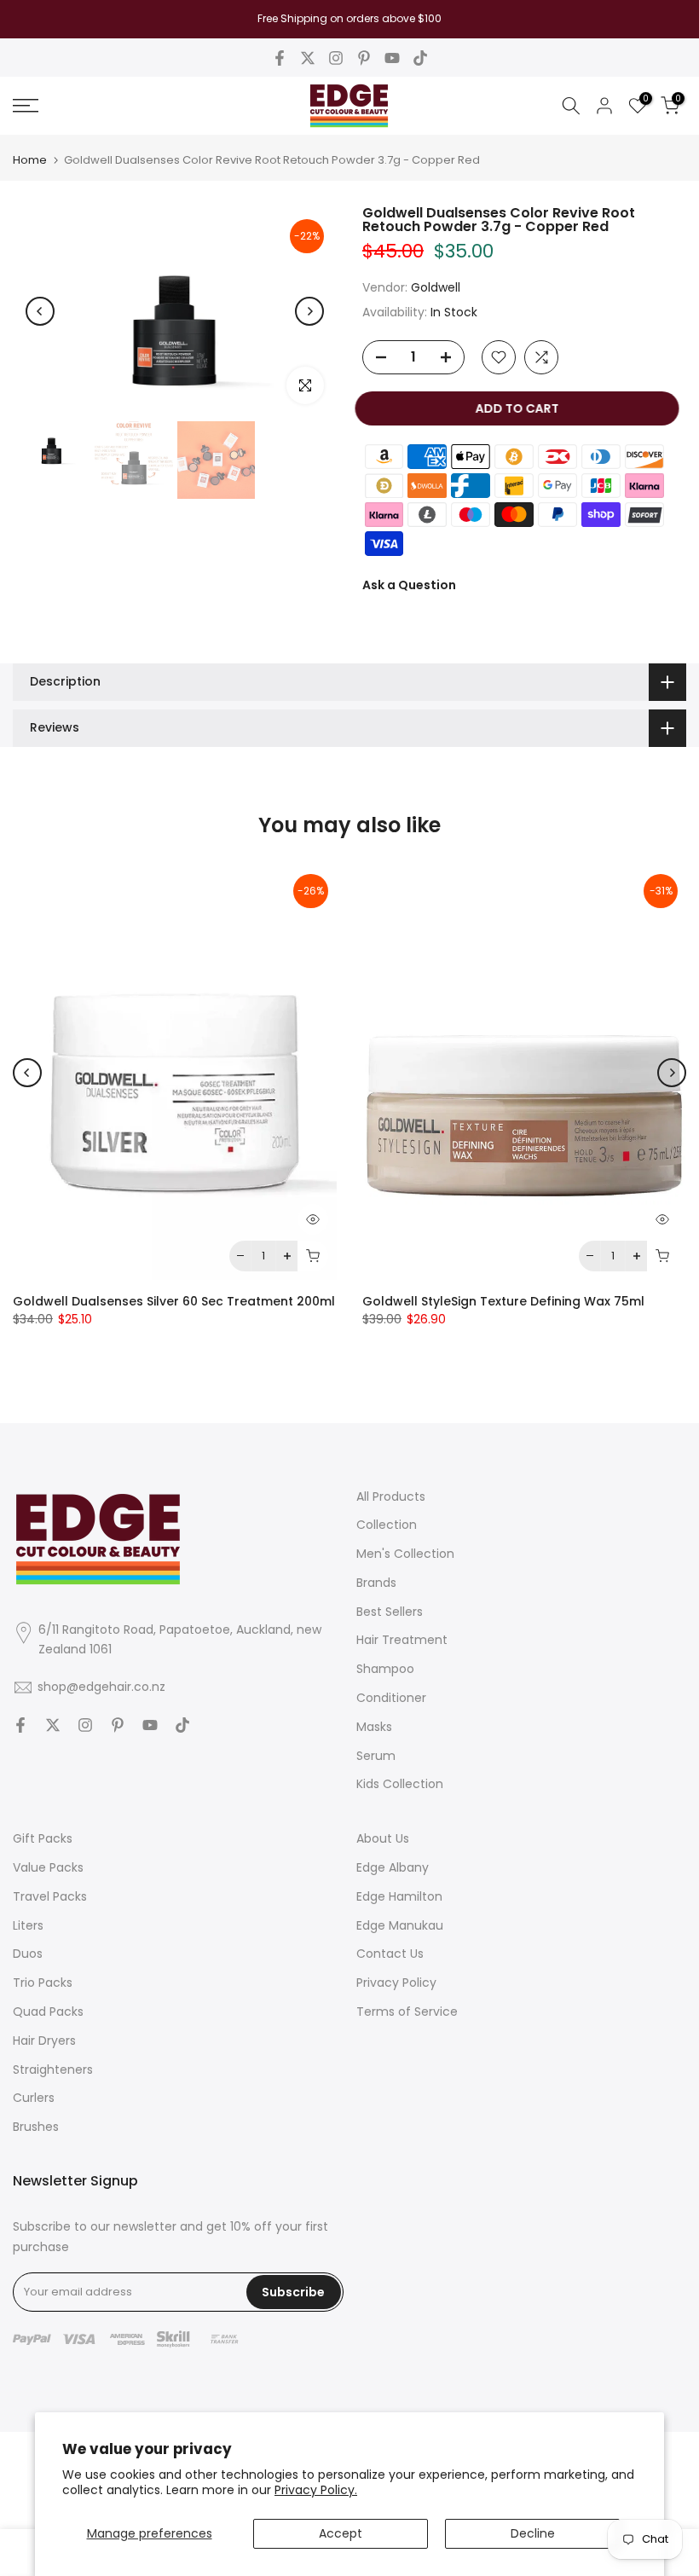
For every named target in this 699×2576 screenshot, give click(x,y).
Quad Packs (48, 2012)
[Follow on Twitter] (308, 58)
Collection (387, 1525)
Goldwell (436, 287)
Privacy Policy (396, 1983)
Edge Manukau (400, 1925)
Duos (28, 1954)
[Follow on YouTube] (392, 58)
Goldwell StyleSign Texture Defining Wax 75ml (503, 1301)
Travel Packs (50, 1896)
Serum (376, 1756)
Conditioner (391, 1698)
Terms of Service (407, 2012)
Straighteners (53, 2069)
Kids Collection (400, 1784)
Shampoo (385, 1669)
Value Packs (48, 1867)
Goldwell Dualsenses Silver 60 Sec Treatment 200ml (174, 1301)
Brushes (36, 2127)
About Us (383, 1838)
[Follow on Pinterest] (364, 58)
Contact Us (390, 1954)
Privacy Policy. (316, 2490)
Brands (376, 1583)
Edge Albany (393, 1867)
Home (30, 160)
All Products (391, 1496)
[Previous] (40, 311)
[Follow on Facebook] (280, 58)
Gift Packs (43, 1838)
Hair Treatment (402, 1640)
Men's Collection (405, 1554)
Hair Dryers (44, 2041)
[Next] (309, 311)
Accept (341, 2533)
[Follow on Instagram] (336, 58)
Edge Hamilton (399, 1896)
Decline (533, 2533)
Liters (28, 1925)
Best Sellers (390, 1612)
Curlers (34, 2098)
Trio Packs (43, 1983)
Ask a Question (409, 585)
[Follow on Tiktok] (420, 58)
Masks (374, 1727)
